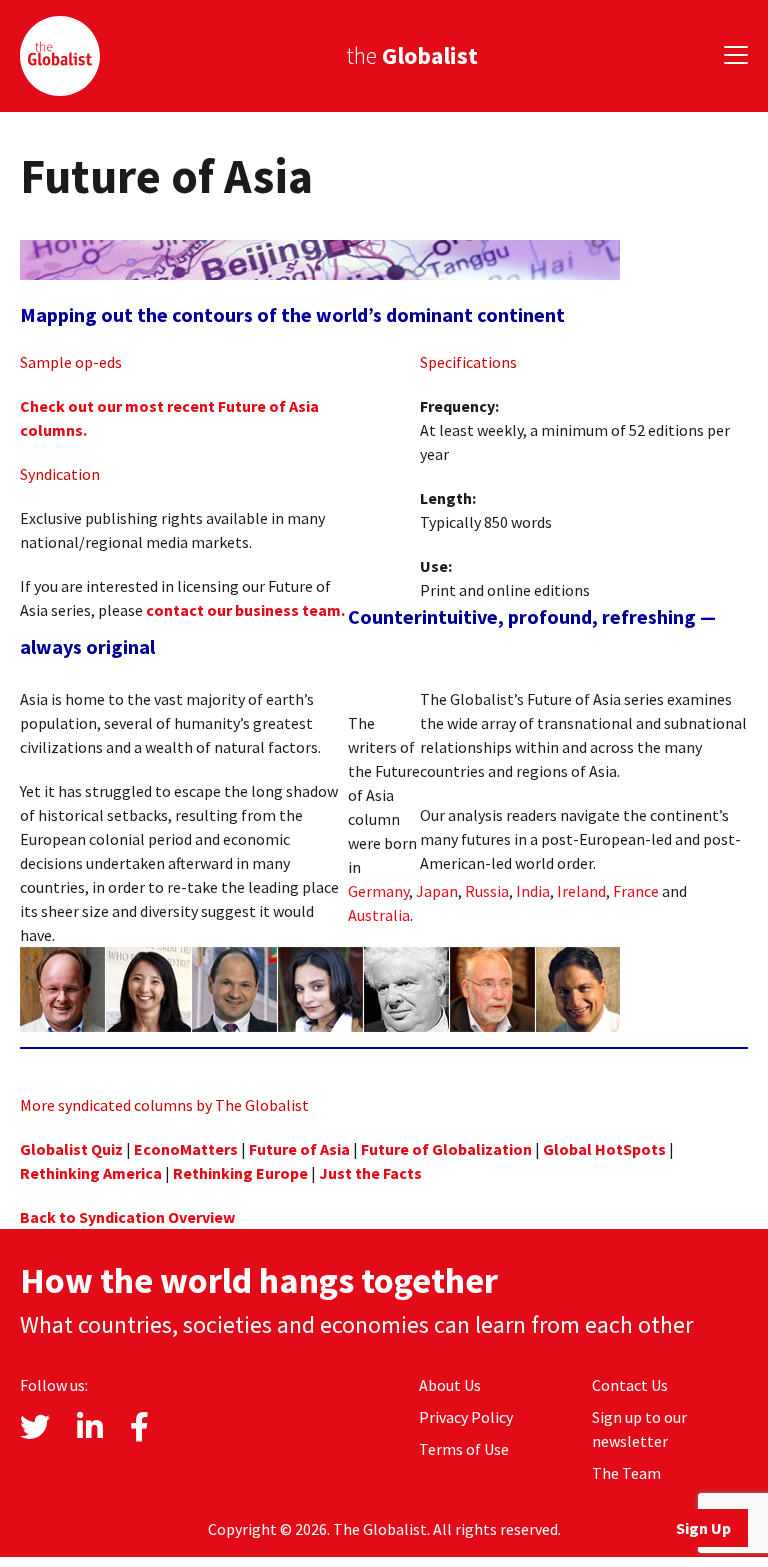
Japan (437, 891)
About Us (450, 1385)
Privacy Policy (466, 1417)
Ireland (581, 891)
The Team (626, 1473)
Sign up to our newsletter (639, 1429)
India (533, 891)
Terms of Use (464, 1449)
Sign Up (703, 1528)
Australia (379, 915)
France (636, 891)
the (412, 55)
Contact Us (630, 1385)
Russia (487, 891)
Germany (378, 891)
